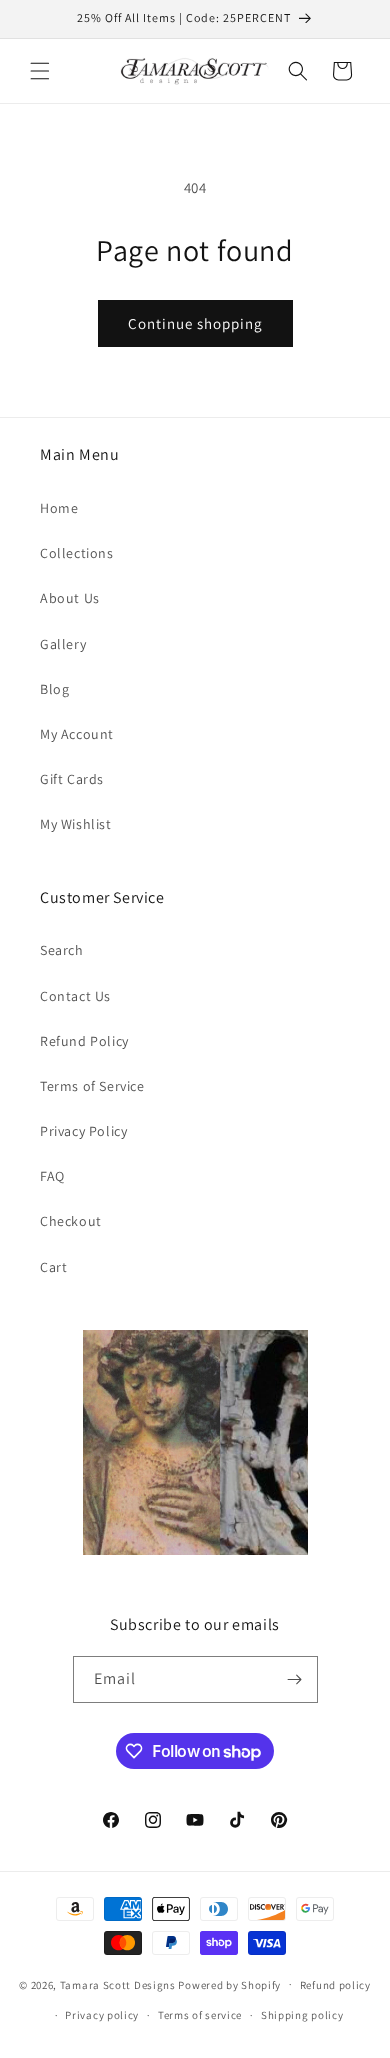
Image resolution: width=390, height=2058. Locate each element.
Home (59, 508)
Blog (54, 689)
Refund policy (335, 1985)
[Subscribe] (295, 1679)
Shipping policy (302, 2015)
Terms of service (200, 2015)
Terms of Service (92, 1086)
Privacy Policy (83, 1131)
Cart (53, 1267)
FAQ (52, 1176)
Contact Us (75, 996)
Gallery (63, 644)
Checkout (71, 1221)
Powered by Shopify (229, 1984)
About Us (70, 598)
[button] (40, 71)
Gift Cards (72, 779)
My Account (77, 734)
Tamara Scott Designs (118, 1984)
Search (62, 950)
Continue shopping (195, 323)
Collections (77, 553)
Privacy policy (102, 2015)
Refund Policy (84, 1041)
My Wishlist (76, 824)
